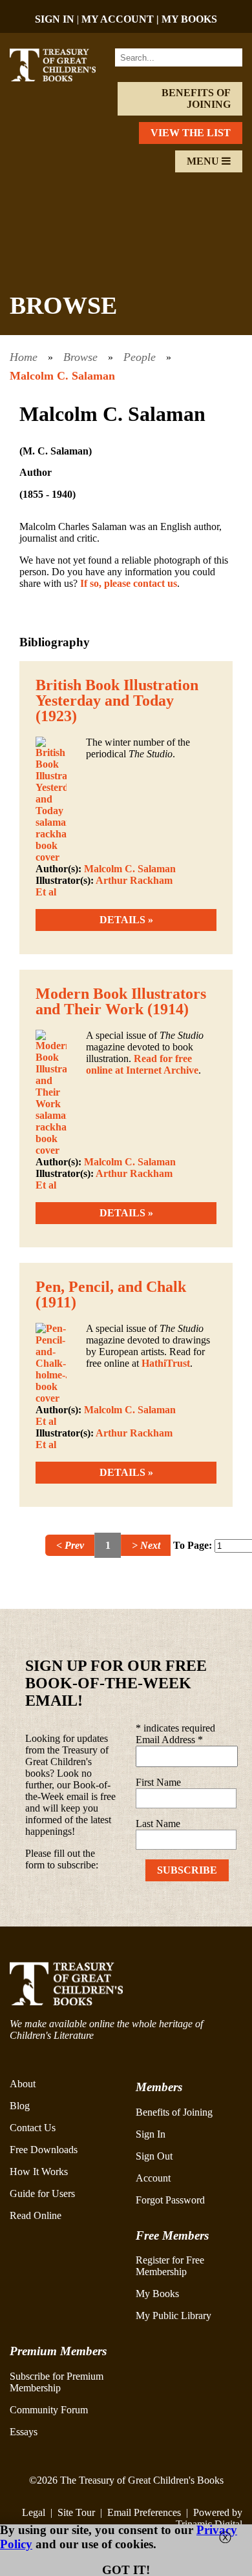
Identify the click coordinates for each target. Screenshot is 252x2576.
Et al (46, 892)
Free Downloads (44, 2150)
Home (24, 357)
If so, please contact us (129, 583)
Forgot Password (170, 2200)
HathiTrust (166, 1363)
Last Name (158, 1824)
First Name (158, 1782)
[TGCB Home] (61, 78)
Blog (20, 2106)
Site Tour (76, 2512)
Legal (34, 2512)
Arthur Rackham (134, 880)
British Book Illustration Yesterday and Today (117, 693)
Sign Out (154, 2156)
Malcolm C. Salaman (62, 376)
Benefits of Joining (196, 98)
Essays (24, 2432)
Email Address (169, 1740)
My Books (157, 2294)
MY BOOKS (189, 19)
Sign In (151, 2134)
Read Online (36, 2215)
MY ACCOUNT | (121, 19)
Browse (80, 357)
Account (153, 2178)
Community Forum (49, 2410)
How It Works (39, 2172)
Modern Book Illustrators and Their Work (121, 1001)
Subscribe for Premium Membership (57, 2382)
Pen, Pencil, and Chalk (111, 1287)
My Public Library (173, 2315)
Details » (126, 920)
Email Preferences (144, 2512)
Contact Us (33, 2128)
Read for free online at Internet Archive (142, 1064)
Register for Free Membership (170, 2266)
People (140, 357)
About (23, 2084)
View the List (191, 133)
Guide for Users (42, 2193)
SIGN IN (55, 19)
